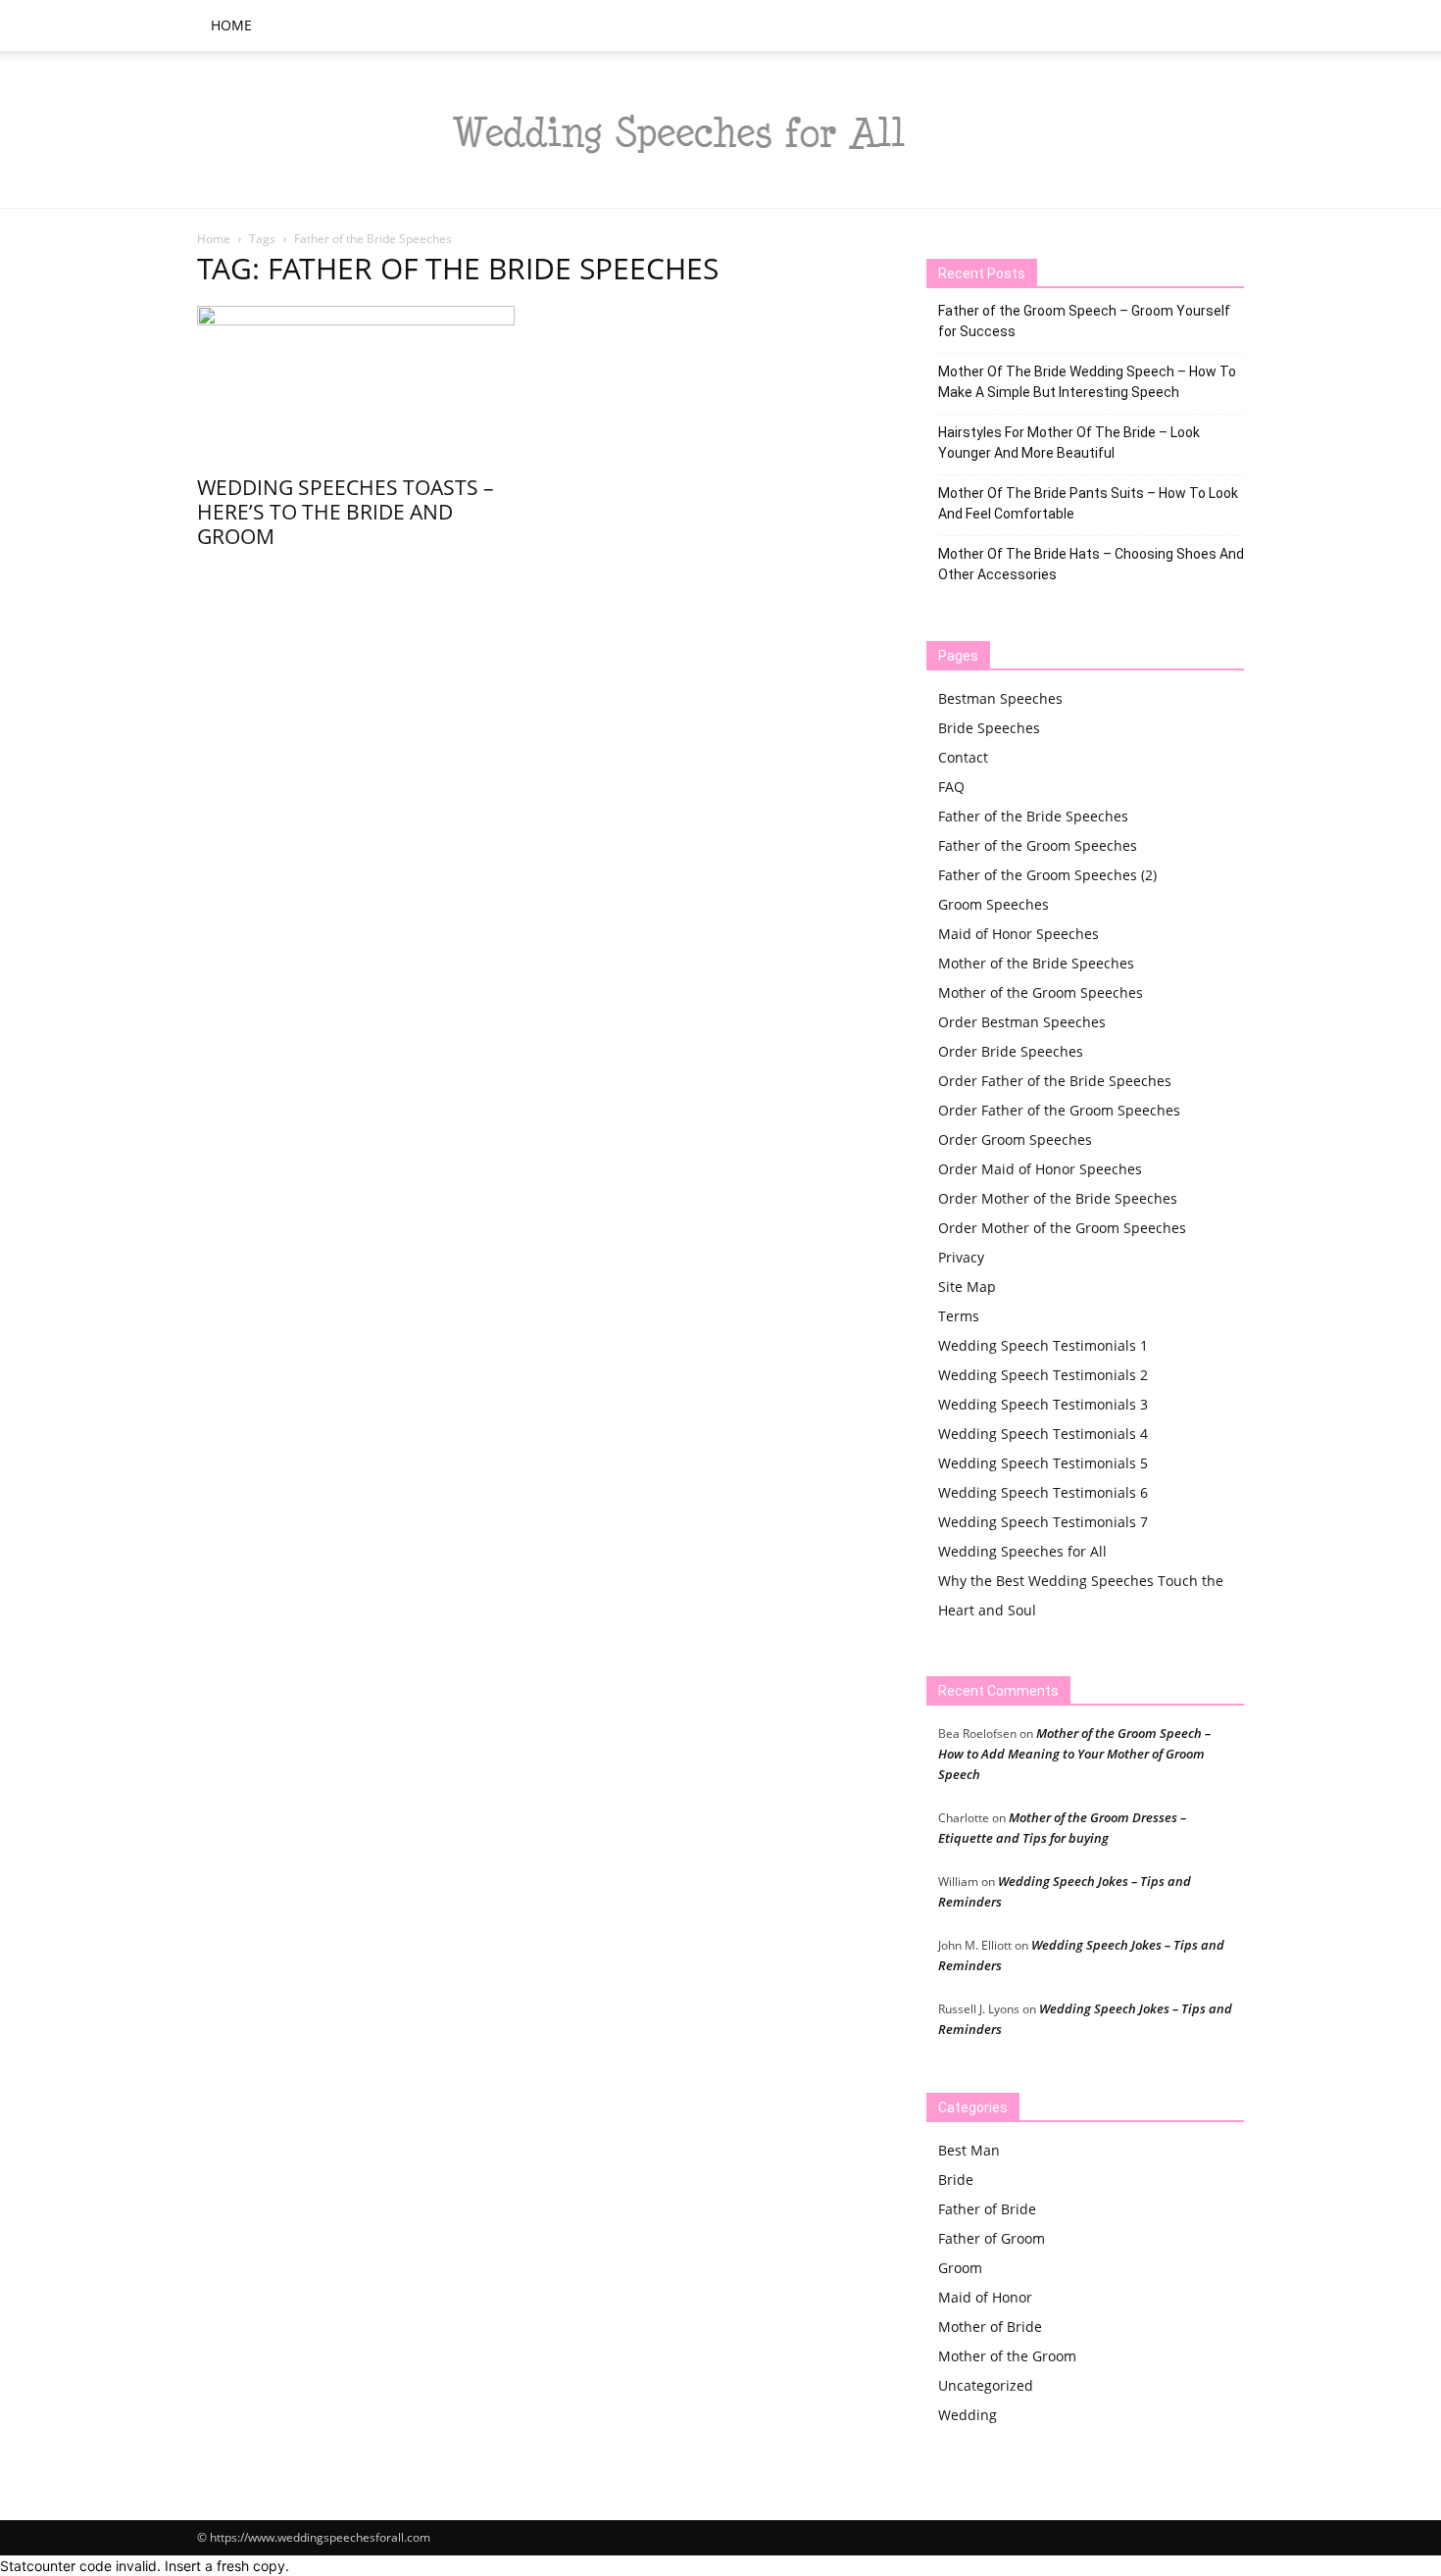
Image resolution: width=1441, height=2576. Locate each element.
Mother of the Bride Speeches (1036, 963)
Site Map (967, 1287)
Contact (963, 757)
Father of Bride (987, 2209)
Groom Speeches (994, 904)
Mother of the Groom (1007, 2356)
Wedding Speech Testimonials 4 (1043, 1434)
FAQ (951, 787)
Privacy (961, 1257)
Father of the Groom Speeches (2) (1047, 875)
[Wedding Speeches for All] (720, 130)
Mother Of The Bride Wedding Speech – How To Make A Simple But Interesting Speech (1087, 382)
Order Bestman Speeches (1022, 1022)
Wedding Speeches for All (1022, 1551)
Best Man (969, 2150)
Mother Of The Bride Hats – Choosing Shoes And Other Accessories (1091, 564)
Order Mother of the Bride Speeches (1058, 1198)
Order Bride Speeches (1011, 1051)
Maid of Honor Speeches (1019, 934)
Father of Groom (992, 2238)
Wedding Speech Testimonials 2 (1043, 1375)
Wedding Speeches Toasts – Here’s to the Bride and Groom (346, 512)
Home (231, 25)
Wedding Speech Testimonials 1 (1043, 1345)
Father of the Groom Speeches (1038, 845)
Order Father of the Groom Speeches (1059, 1110)
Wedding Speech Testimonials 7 (1043, 1522)
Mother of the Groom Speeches (1041, 992)
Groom (960, 2268)
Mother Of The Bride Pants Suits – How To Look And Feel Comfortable (1088, 503)
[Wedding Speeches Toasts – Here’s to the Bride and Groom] (356, 384)
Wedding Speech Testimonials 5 (1043, 1463)
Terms (959, 1316)
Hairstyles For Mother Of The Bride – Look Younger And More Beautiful (1069, 443)
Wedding (968, 2415)
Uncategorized (986, 2385)
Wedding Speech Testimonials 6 (1043, 1492)
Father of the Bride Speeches (1033, 816)
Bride (956, 2180)
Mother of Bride (990, 2327)
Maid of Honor (985, 2297)
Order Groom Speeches (1015, 1139)
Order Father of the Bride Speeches (1055, 1081)
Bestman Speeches (1000, 698)
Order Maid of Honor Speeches (1040, 1169)
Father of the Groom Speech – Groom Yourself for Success (1084, 321)
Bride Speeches (989, 728)
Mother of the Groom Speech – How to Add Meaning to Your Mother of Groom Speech (1074, 1754)
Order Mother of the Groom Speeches (1062, 1228)
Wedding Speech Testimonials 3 (1043, 1404)
